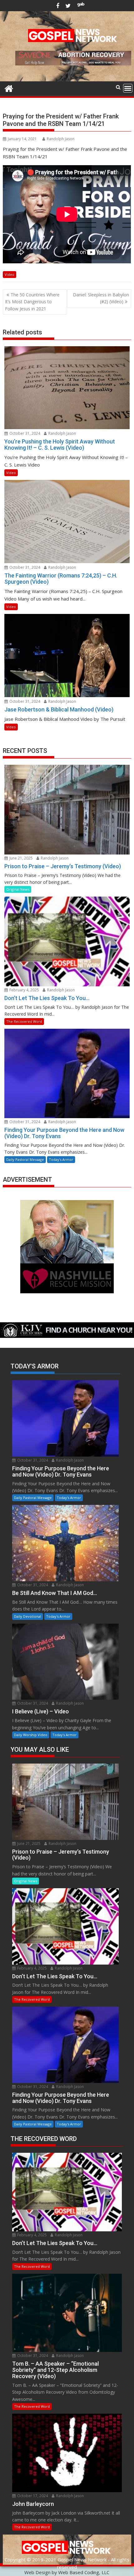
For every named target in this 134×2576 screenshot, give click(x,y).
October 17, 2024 (32, 2496)
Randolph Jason (61, 139)
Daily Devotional (28, 1616)
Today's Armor (61, 1159)
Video (10, 274)
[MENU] (128, 88)
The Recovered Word (24, 1021)
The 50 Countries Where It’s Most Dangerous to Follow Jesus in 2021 (32, 302)
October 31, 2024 (24, 433)
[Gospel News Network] (9, 88)
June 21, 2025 (21, 858)
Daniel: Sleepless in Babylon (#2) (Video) (101, 298)
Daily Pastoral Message (25, 1159)
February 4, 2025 (24, 990)
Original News (18, 889)
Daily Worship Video (31, 1735)
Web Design (37, 2572)
